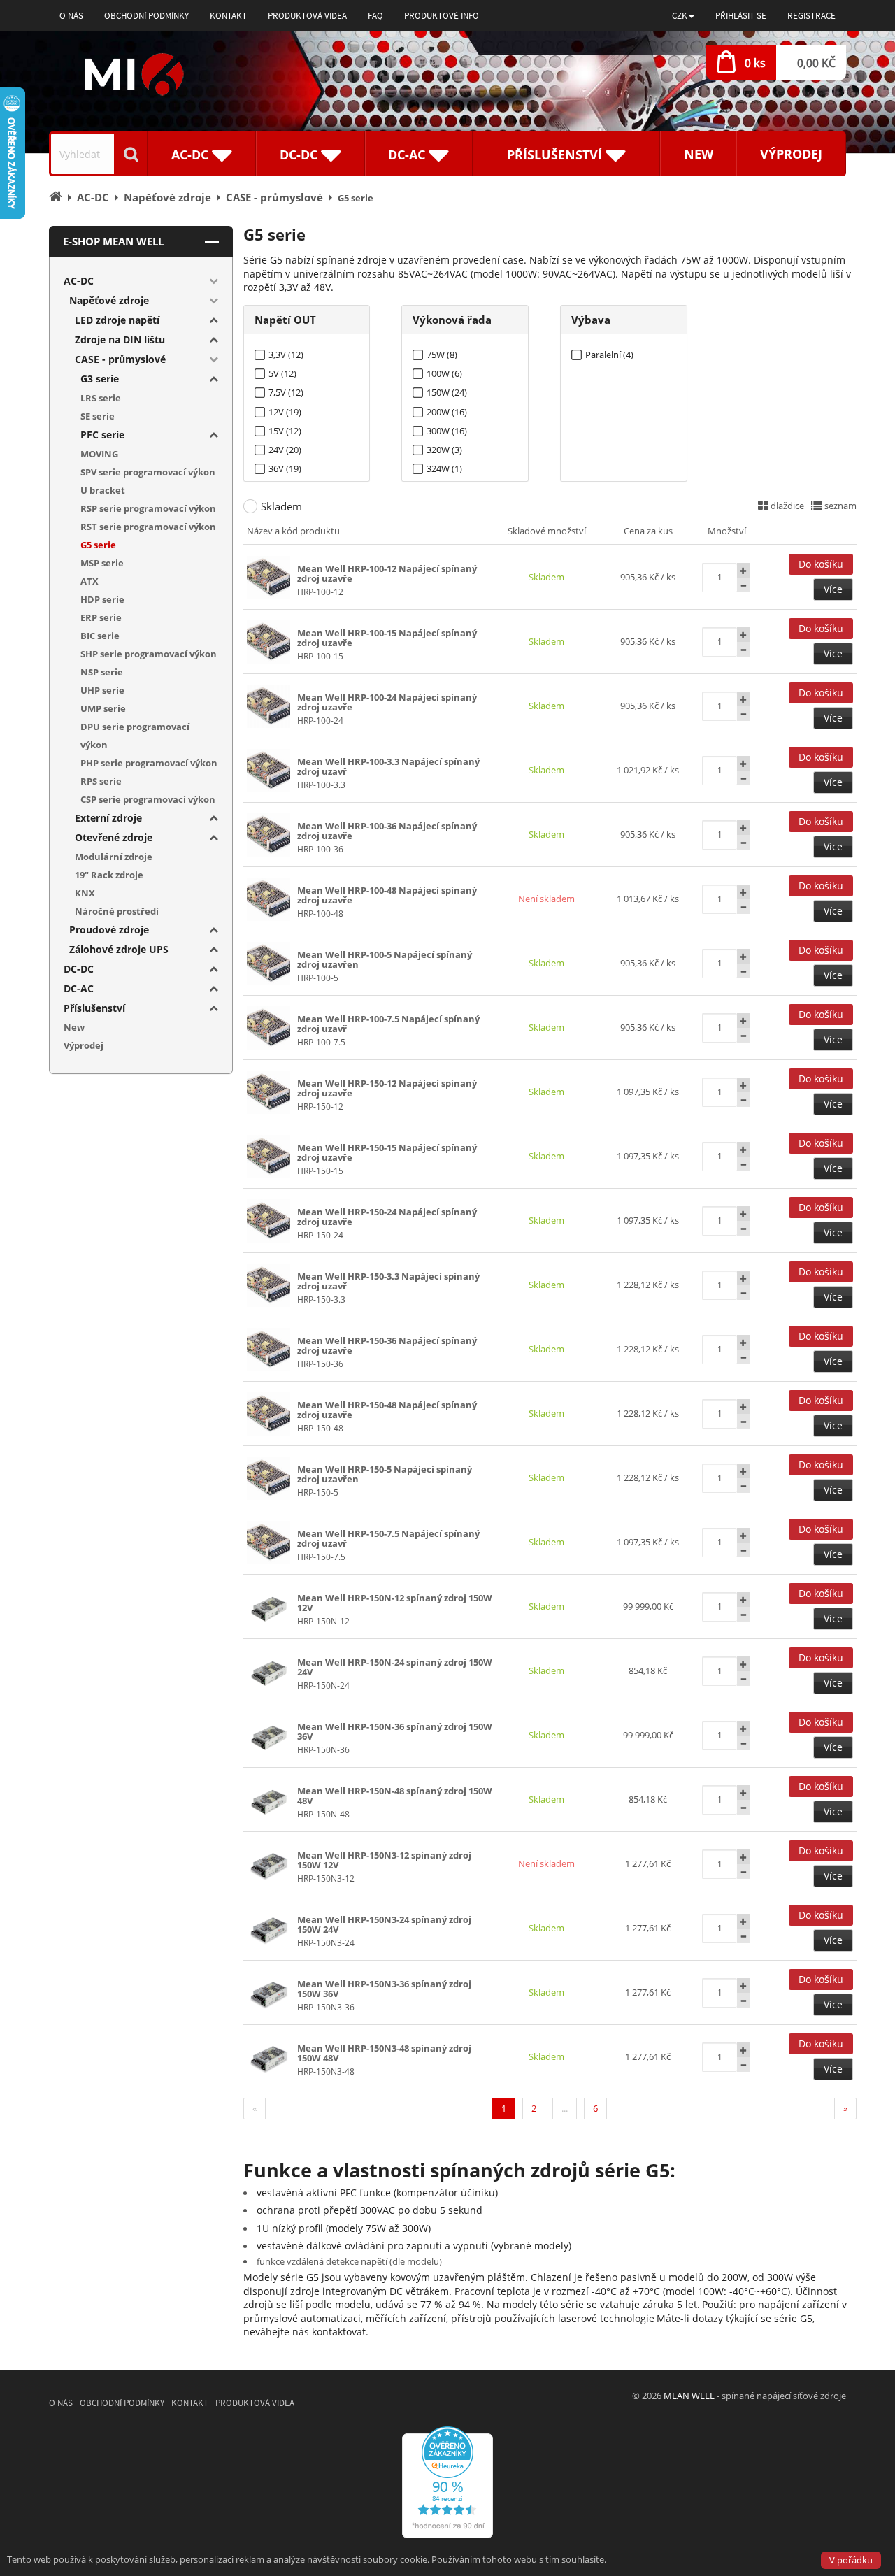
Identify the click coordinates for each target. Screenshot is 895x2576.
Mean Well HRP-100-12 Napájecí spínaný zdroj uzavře (387, 573)
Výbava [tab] (591, 320)
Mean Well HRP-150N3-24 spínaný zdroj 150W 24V (384, 1924)
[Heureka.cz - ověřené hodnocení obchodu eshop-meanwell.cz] (447, 2481)
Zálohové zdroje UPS (119, 949)
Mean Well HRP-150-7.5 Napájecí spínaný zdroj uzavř (388, 1538)
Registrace (811, 16)
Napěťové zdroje (109, 300)
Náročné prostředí (117, 911)
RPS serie (101, 781)
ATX (89, 581)
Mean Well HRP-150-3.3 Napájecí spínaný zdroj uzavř (388, 1281)
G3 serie (100, 379)
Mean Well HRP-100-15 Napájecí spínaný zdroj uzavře (387, 638)
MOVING (99, 454)
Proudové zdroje (109, 930)
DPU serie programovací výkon (135, 736)
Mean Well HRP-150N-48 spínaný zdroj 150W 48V (395, 1796)
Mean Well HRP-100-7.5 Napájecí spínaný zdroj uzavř (388, 1024)
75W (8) (442, 355)
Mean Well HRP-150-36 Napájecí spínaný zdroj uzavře (387, 1345)
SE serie (98, 416)
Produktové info (442, 16)
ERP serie (101, 617)
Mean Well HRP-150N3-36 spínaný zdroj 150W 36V (384, 1989)
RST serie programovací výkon (148, 527)
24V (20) (285, 450)
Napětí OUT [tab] (285, 320)
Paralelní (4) (609, 355)
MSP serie (102, 563)
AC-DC (79, 281)
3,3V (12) (286, 355)
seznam (839, 506)
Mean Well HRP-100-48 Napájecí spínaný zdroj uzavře (387, 895)
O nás (71, 16)
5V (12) (282, 374)
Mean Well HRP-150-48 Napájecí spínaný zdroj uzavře (387, 1410)
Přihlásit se (741, 16)
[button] (683, 16)
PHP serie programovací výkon (149, 763)
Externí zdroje (108, 818)
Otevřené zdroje (114, 837)
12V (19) (285, 412)
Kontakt (228, 16)
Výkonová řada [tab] (452, 320)
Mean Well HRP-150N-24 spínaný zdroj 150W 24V (395, 1667)
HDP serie (102, 599)
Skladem (281, 506)
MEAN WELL (689, 2396)
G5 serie (98, 545)
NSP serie (102, 672)
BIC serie (100, 636)
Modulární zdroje (114, 857)
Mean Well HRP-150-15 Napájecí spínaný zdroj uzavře (387, 1152)
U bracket (103, 490)
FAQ (375, 16)
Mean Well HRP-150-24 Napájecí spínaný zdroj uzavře (387, 1217)
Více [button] (833, 589)
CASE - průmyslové (120, 359)
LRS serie (101, 398)
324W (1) (444, 469)
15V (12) (285, 431)
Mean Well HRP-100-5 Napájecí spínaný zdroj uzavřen (385, 959)
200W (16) (447, 412)
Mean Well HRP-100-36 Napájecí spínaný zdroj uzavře (387, 831)
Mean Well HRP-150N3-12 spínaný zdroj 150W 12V (384, 1860)
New (699, 154)
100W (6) (444, 374)
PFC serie (102, 435)
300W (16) (447, 431)
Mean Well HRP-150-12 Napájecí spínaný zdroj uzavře (387, 1088)
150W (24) (447, 393)
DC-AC (79, 988)
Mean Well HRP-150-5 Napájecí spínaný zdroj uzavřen (385, 1474)
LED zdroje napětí (117, 320)
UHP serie (102, 690)
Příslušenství (94, 1008)
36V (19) (285, 469)
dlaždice (786, 506)
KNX (85, 893)
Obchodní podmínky (146, 16)
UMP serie (103, 708)
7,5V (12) (286, 393)
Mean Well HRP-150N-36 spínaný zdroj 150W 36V (395, 1731)
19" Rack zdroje (109, 875)
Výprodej (791, 154)
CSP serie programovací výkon (148, 799)
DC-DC (79, 969)
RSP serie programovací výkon (148, 508)
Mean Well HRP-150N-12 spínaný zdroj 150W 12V (395, 1603)
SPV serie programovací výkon (148, 472)
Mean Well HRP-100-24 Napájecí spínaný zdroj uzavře (387, 702)
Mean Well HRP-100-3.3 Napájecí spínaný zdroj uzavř (388, 766)
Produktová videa (307, 16)
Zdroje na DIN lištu (120, 339)
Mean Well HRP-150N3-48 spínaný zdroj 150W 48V (384, 2053)
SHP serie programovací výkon (149, 654)
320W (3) (444, 450)
